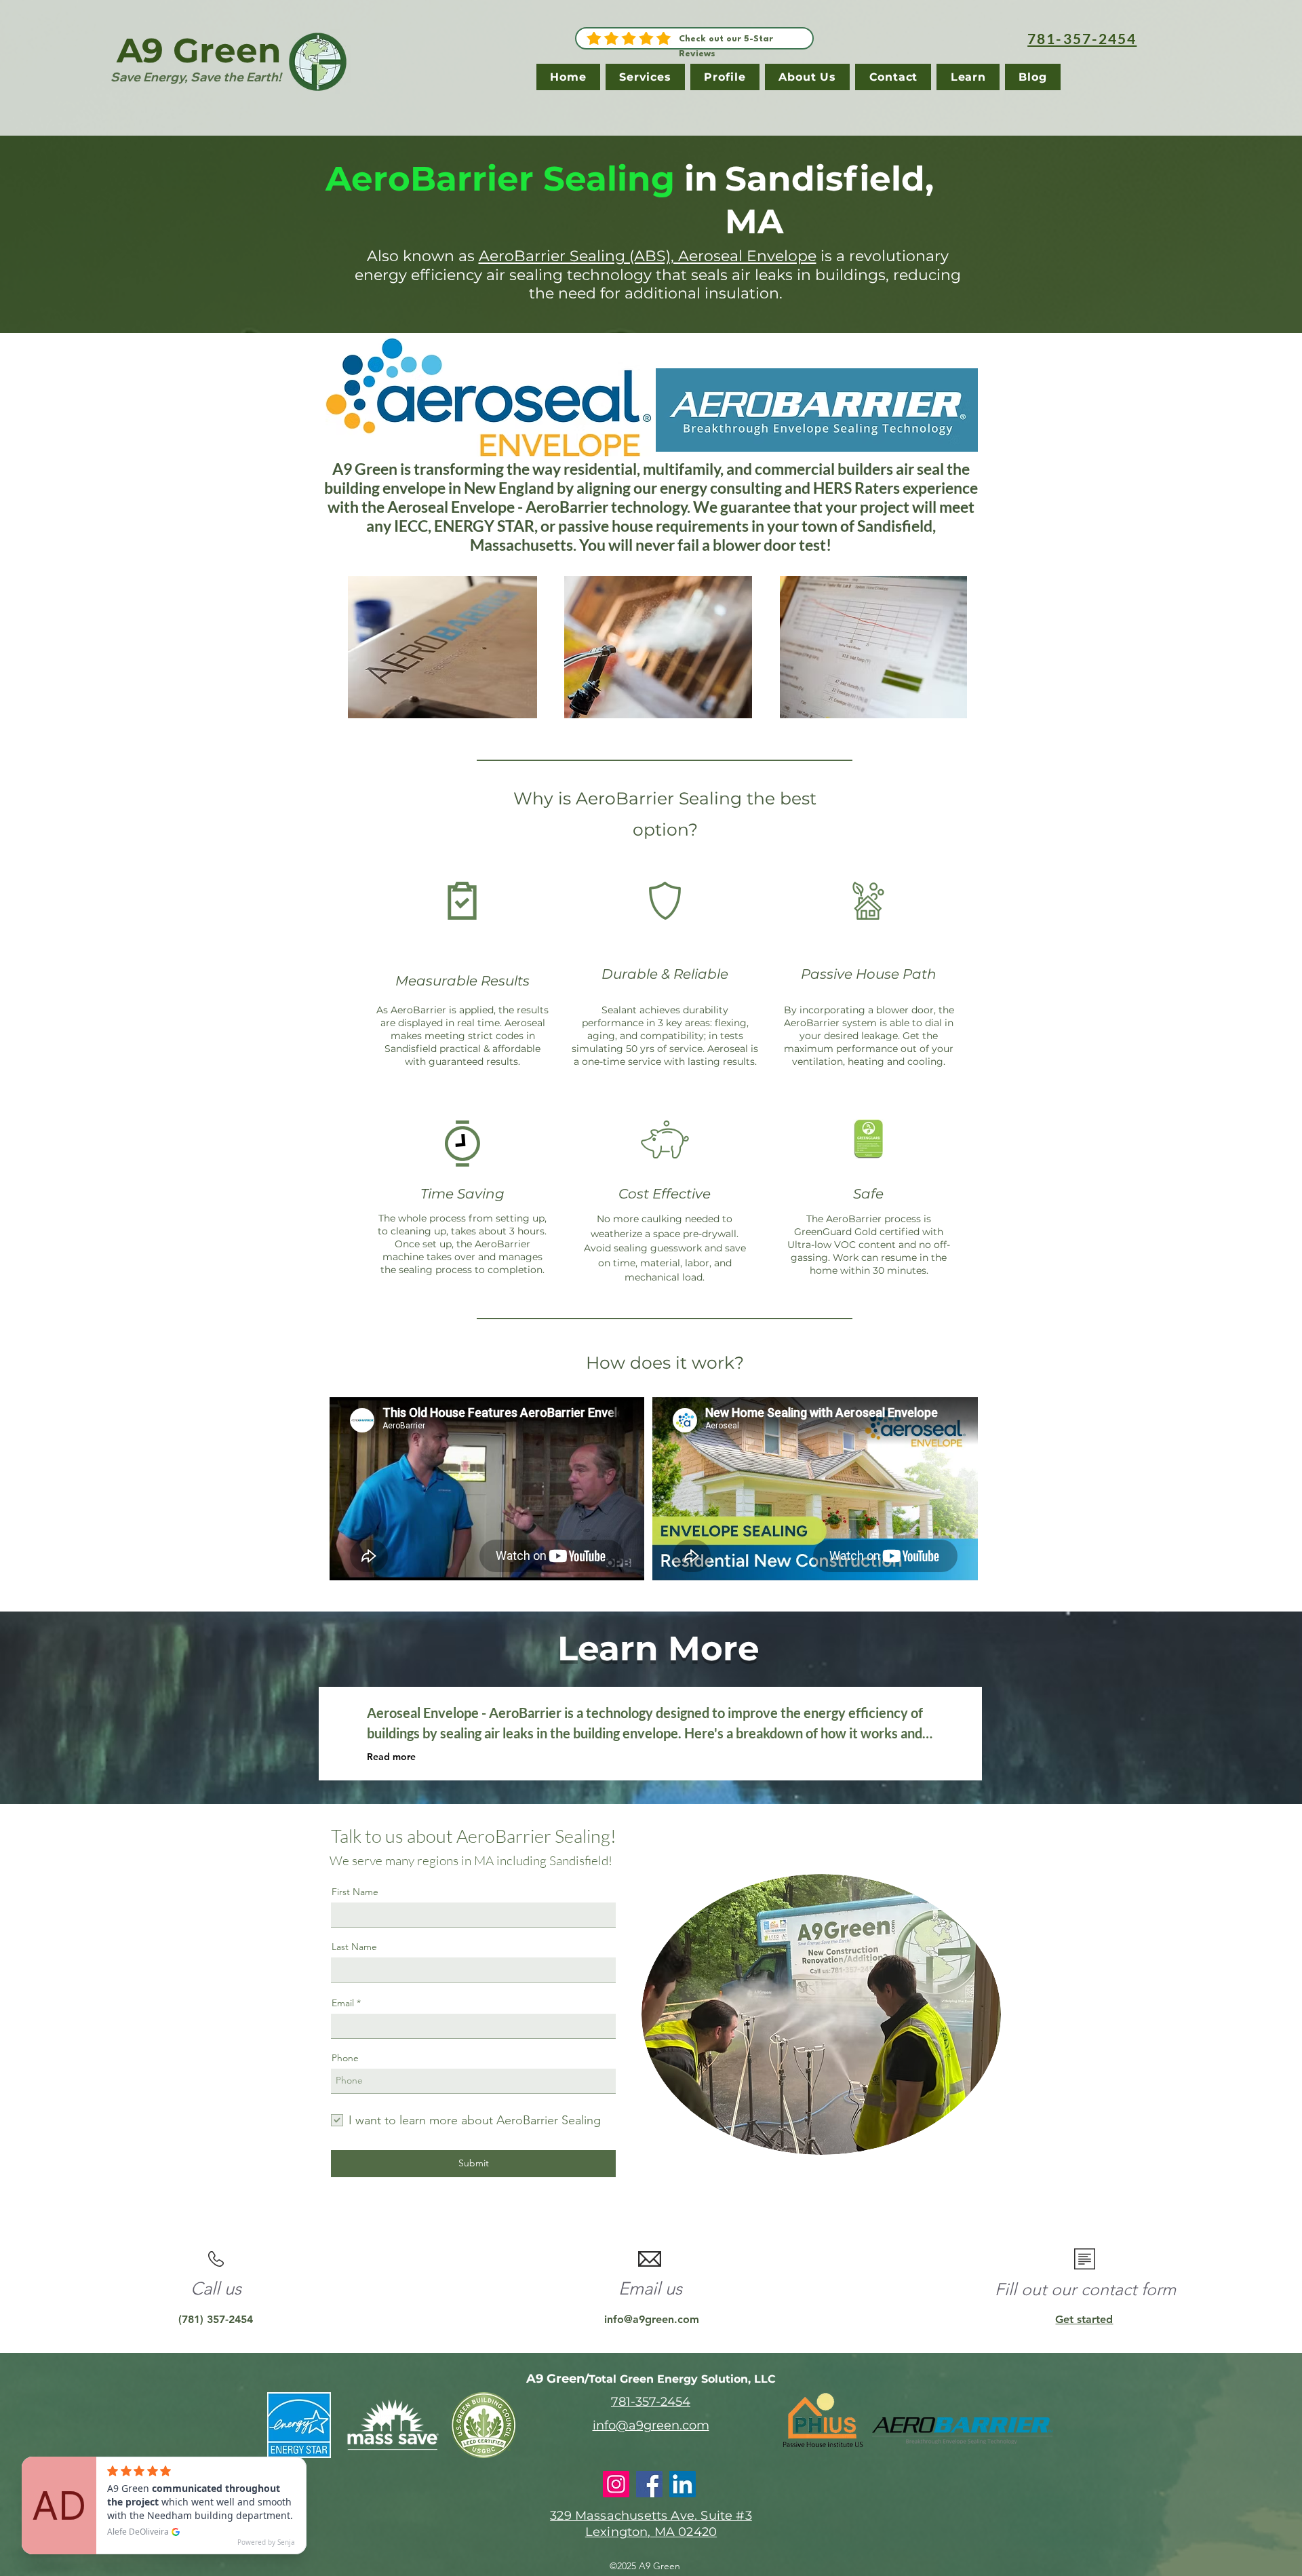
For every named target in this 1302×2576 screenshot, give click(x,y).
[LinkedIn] (683, 2484)
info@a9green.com (652, 2319)
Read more (391, 1757)
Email (343, 2003)
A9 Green (199, 51)
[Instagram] (616, 2484)
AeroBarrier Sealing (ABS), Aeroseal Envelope (648, 256)
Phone (345, 2058)
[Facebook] (649, 2484)
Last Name (354, 1947)
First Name (355, 1892)
